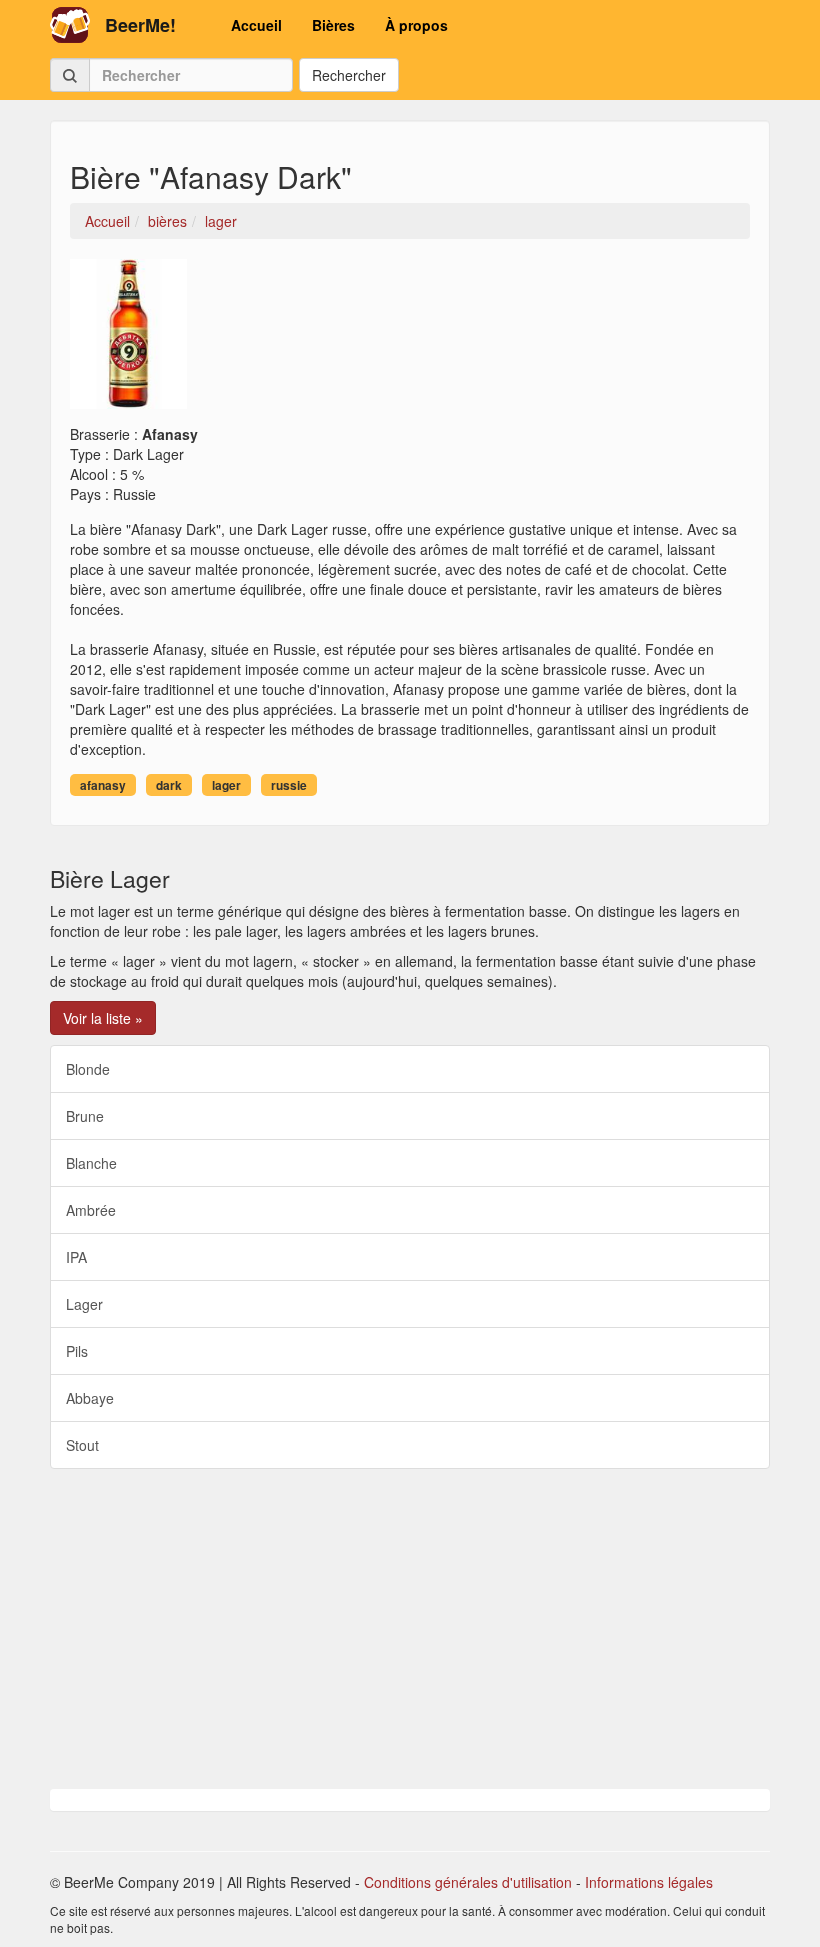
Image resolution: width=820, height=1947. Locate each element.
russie (289, 785)
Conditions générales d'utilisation (468, 1882)
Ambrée (91, 1210)
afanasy (103, 785)
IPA (76, 1257)
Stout (82, 1445)
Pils (77, 1351)
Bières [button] (333, 25)
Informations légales (649, 1882)
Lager (84, 1304)
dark (169, 785)
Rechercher (349, 75)
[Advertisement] (410, 1629)
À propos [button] (416, 25)
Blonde (88, 1069)
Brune (85, 1116)
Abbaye (90, 1398)
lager (226, 785)
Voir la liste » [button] (103, 1018)
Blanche (91, 1163)
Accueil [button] (256, 25)
